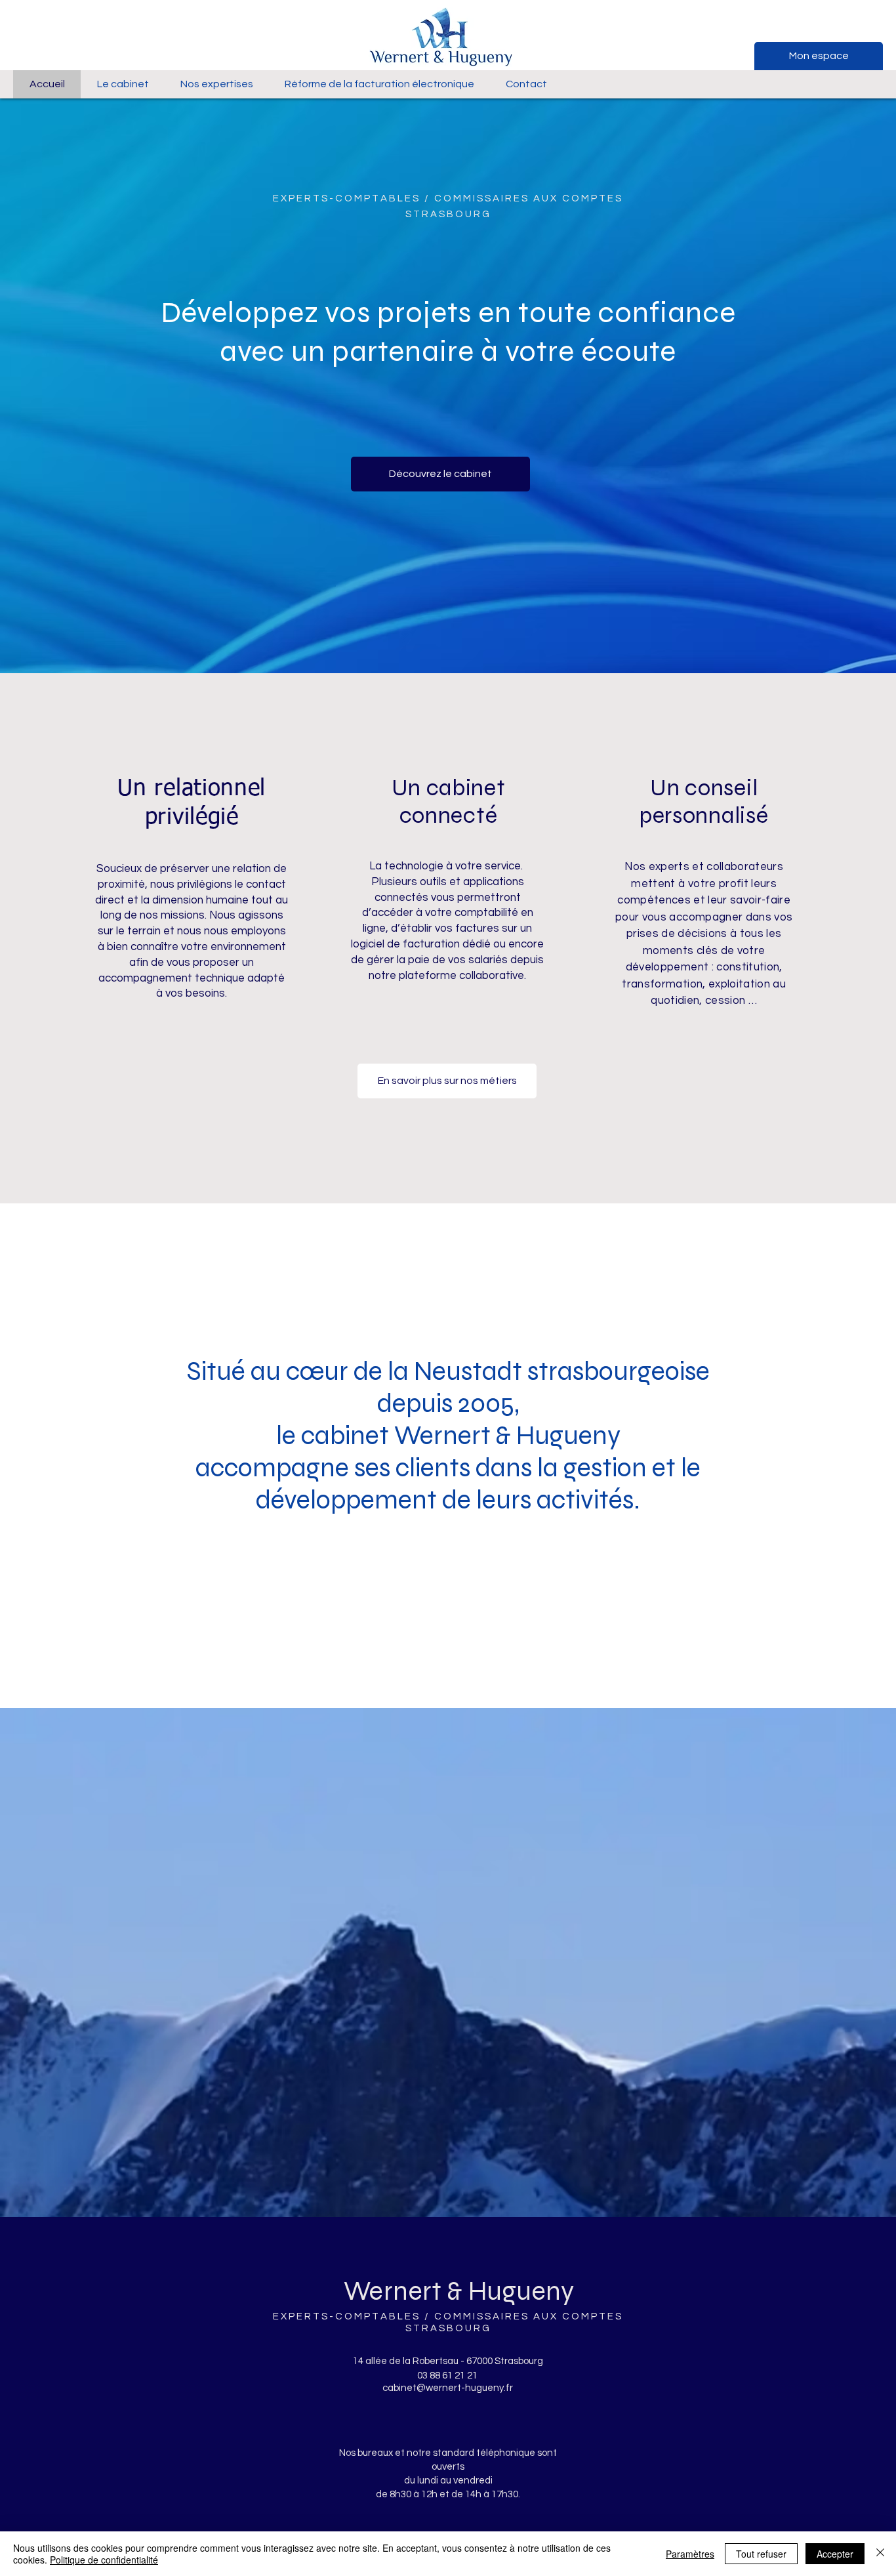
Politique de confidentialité (104, 2560)
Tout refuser (761, 2554)
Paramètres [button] (690, 2554)
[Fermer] (880, 2554)
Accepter (835, 2554)
